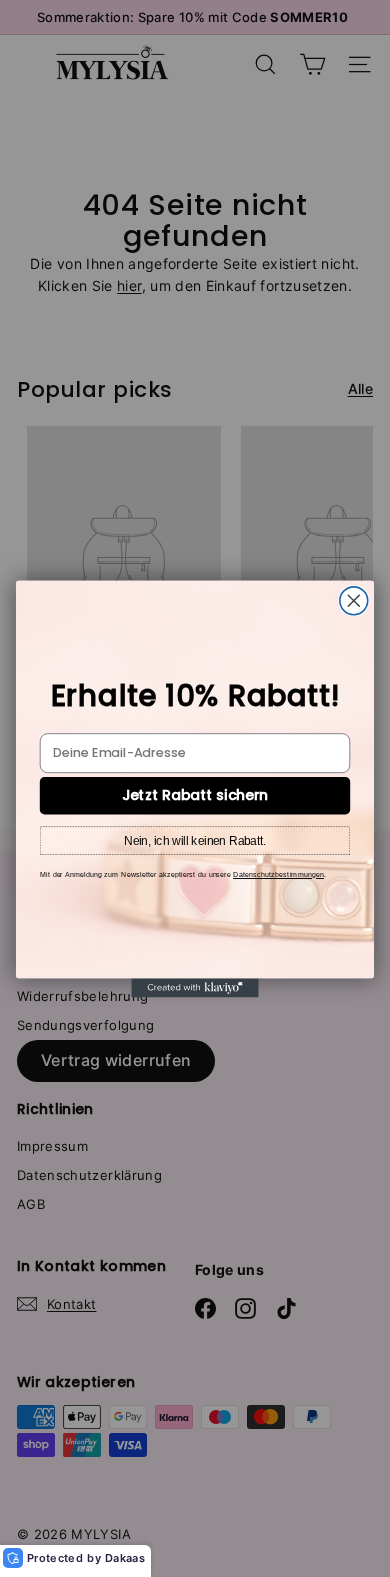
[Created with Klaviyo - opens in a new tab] (194, 987)
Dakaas (125, 1558)
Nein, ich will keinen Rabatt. (195, 840)
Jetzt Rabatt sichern (195, 795)
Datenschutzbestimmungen (278, 874)
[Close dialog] (354, 600)
